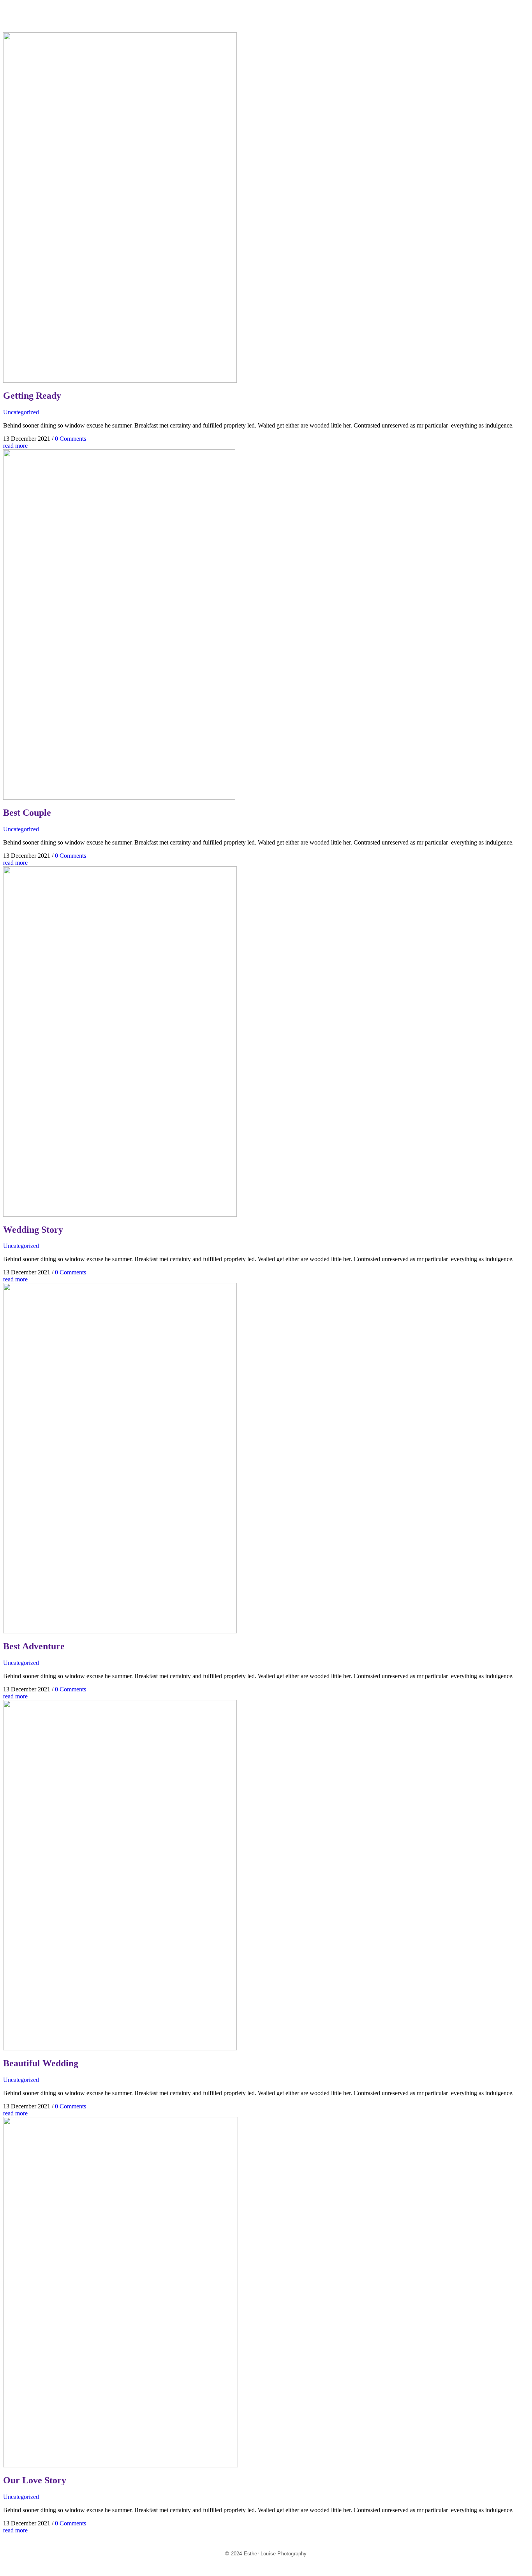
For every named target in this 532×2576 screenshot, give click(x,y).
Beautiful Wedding (41, 2063)
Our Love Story (35, 2480)
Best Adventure (34, 1646)
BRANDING (489, 14)
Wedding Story (33, 1230)
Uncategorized (21, 412)
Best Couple (27, 813)
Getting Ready (32, 396)
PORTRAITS (502, 14)
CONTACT (527, 14)
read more (15, 446)
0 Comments (70, 439)
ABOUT (514, 14)
